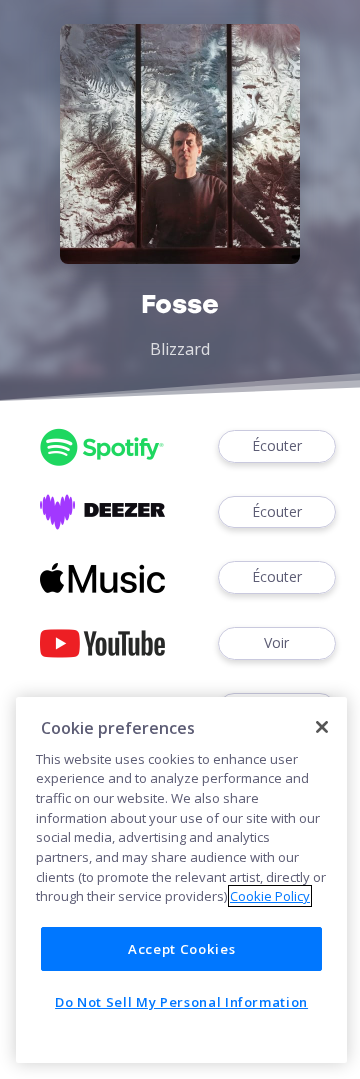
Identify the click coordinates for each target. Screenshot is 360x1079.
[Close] (322, 727)
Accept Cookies (181, 949)
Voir (276, 642)
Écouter (277, 445)
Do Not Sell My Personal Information (181, 1002)
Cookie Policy (270, 896)
